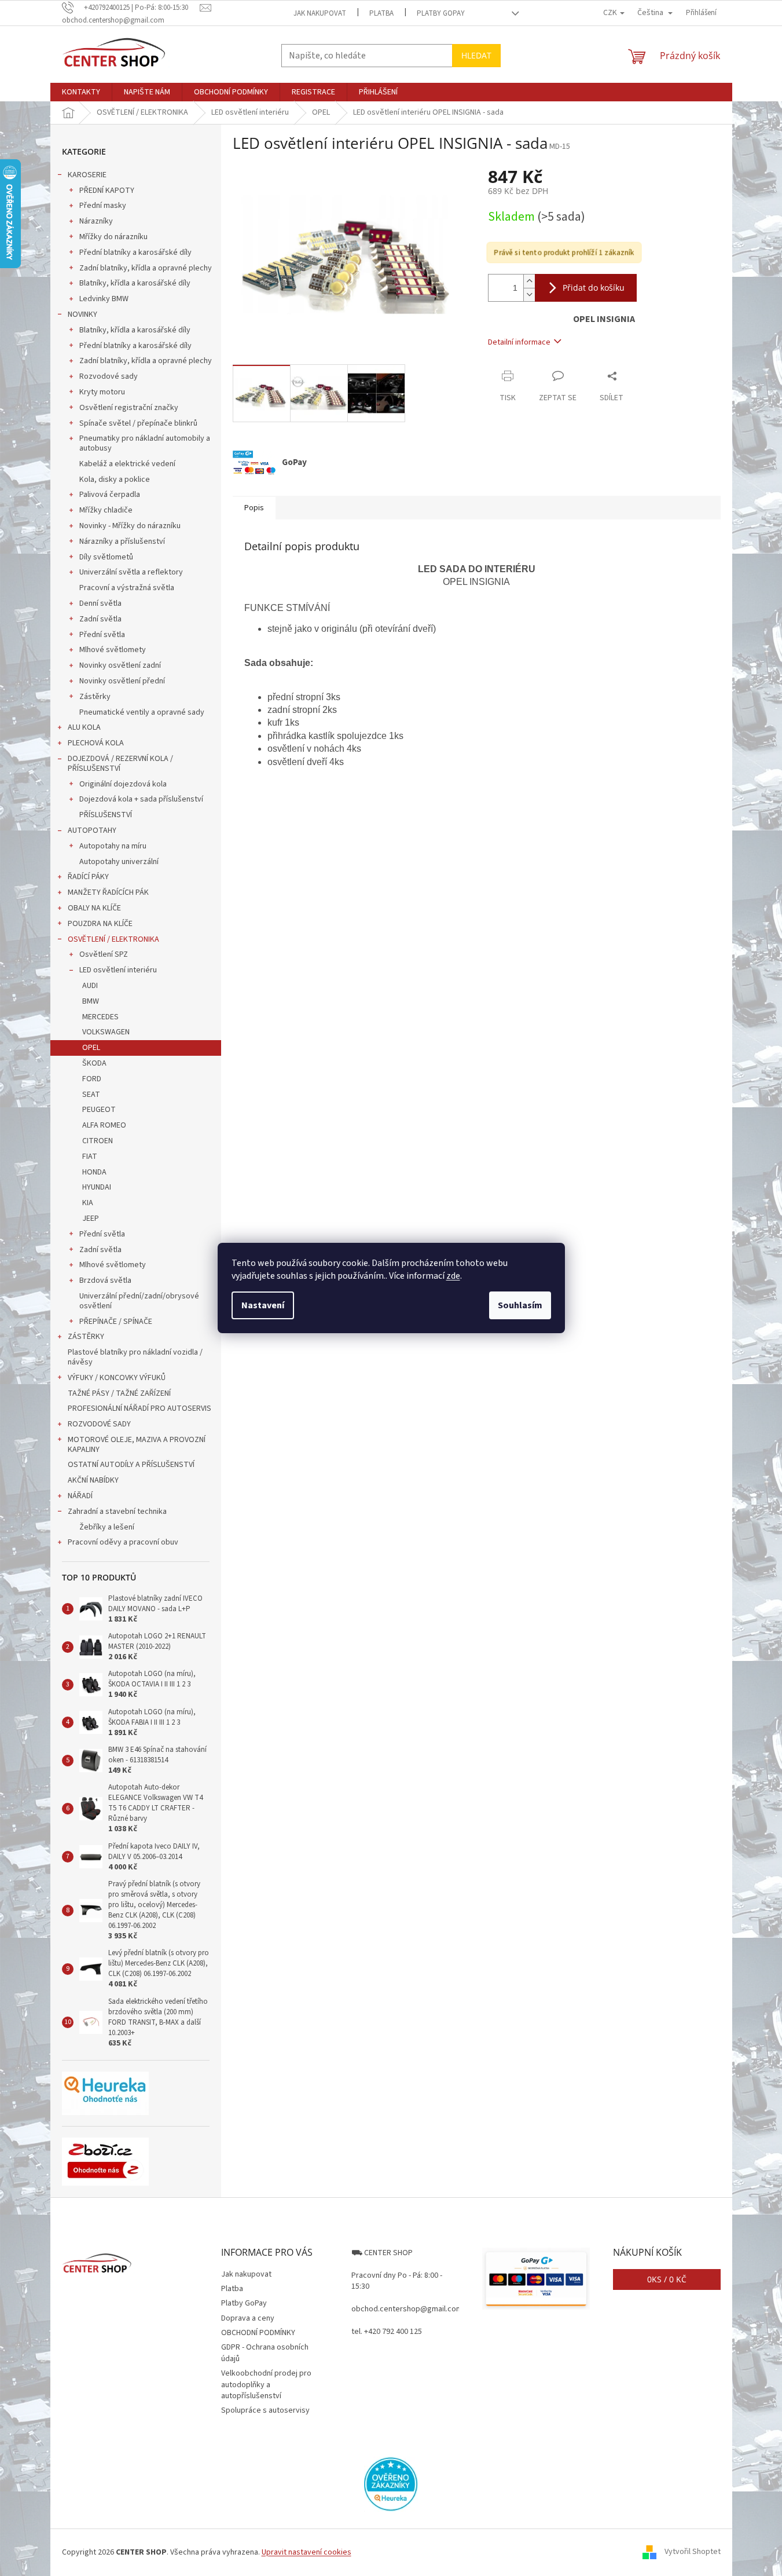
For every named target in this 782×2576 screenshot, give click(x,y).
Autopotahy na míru (113, 846)
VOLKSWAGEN (106, 1032)
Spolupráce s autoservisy (265, 2410)
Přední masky (103, 206)
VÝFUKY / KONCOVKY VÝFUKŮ (117, 1378)
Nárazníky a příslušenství (122, 541)
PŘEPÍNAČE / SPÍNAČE (116, 1322)
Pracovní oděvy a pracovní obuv (123, 1542)
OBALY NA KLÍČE (94, 908)
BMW (91, 1001)
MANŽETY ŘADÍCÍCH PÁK (108, 892)
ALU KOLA (84, 727)
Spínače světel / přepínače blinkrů (138, 423)
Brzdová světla (105, 1280)
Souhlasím (520, 1305)
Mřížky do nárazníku (113, 237)
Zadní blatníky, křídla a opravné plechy (146, 268)
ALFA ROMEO (104, 1125)
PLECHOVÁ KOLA (96, 743)
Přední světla (102, 635)
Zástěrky (95, 697)
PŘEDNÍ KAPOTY (107, 191)
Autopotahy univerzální (119, 862)
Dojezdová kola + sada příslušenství (141, 799)
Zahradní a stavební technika (117, 1512)
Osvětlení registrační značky (129, 408)
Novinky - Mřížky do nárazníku (130, 526)
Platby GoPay (441, 13)
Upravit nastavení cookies (306, 2552)
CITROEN (98, 1141)
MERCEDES (100, 1017)
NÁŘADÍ (80, 1496)
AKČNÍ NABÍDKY (93, 1480)
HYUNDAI (97, 1187)
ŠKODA (94, 1063)
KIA (88, 1203)
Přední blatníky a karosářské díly (135, 253)
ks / (667, 2279)
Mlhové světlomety (113, 650)
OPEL (91, 1048)
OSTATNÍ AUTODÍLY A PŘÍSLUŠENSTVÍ (131, 1465)
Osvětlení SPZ (104, 954)
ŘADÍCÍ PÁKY (88, 877)
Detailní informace (519, 342)
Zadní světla (100, 619)
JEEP (91, 1219)
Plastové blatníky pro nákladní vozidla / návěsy (135, 1357)
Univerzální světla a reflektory (131, 572)
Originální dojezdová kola (123, 784)
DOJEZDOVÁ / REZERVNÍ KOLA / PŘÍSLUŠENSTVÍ (120, 764)
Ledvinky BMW (104, 299)
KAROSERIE (87, 175)
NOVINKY (82, 314)
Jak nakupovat (320, 13)
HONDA (94, 1172)
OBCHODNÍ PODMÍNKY (258, 2333)
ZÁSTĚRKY (86, 1337)
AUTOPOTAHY (92, 830)
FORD (92, 1079)
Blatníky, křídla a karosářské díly (135, 283)
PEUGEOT (99, 1110)
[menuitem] (81, 92)
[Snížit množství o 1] (529, 294)
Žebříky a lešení (107, 1527)
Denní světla (100, 603)
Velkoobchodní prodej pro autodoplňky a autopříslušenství (266, 2385)
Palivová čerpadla (110, 495)
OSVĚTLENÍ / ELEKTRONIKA (113, 939)
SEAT (91, 1095)
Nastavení (263, 1305)
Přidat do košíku (594, 288)
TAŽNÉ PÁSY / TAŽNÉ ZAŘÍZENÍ (119, 1393)
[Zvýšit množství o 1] (529, 281)
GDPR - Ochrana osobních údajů (265, 2353)
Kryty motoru (102, 392)
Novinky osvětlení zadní (120, 665)
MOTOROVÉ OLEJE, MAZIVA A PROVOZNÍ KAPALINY (137, 1445)
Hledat (476, 55)
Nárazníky (96, 221)
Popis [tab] (254, 508)
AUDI (90, 986)
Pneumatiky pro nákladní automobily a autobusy (145, 443)
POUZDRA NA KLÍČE (100, 924)
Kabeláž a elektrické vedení (127, 464)
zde (453, 1276)
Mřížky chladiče (106, 510)
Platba (381, 13)
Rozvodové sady (109, 376)
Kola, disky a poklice (115, 480)
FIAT (90, 1157)
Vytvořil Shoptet (693, 2552)
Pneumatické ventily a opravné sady (142, 712)
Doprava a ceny (248, 2318)
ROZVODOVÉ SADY (99, 1424)
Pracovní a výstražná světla (127, 588)
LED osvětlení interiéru (118, 970)
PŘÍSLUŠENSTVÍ (106, 815)
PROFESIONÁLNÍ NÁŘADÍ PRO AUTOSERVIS (139, 1408)
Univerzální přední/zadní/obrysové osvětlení (139, 1301)
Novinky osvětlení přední (122, 681)
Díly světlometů (106, 557)
